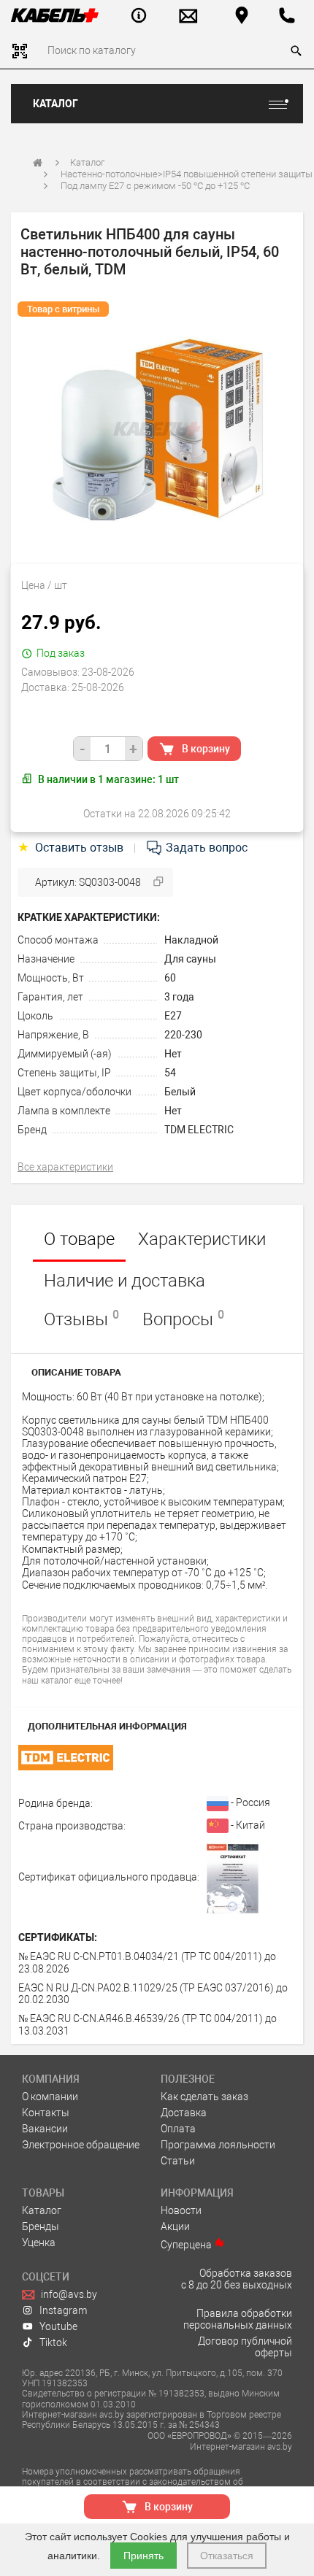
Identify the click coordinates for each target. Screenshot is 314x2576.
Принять (143, 2556)
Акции (175, 2226)
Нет (173, 1054)
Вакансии (45, 2129)
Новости (181, 2210)
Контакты (46, 2113)
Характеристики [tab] (202, 1239)
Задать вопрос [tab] (205, 848)
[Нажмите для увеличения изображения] (157, 429)
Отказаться (227, 2556)
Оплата (178, 2129)
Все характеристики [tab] (65, 1167)
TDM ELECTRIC (199, 1130)
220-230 (183, 1035)
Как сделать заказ (204, 2097)
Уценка (39, 2243)
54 (170, 1073)
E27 (173, 1016)
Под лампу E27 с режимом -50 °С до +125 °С (155, 186)
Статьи (178, 2161)
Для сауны (190, 959)
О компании (50, 2097)
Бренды (41, 2226)
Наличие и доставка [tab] (125, 1281)
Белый (180, 1092)
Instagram (63, 2310)
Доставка (184, 2113)
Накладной (191, 940)
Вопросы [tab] (183, 1319)
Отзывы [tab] (81, 1319)
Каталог (55, 104)
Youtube (58, 2326)
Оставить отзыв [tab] (72, 848)
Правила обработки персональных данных (238, 2319)
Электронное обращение (81, 2145)
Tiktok (53, 2342)
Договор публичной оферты (245, 2347)
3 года (179, 997)
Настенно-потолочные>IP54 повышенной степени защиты (187, 174)
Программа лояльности (218, 2145)
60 (170, 978)
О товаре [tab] (79, 1239)
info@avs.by (69, 2294)
